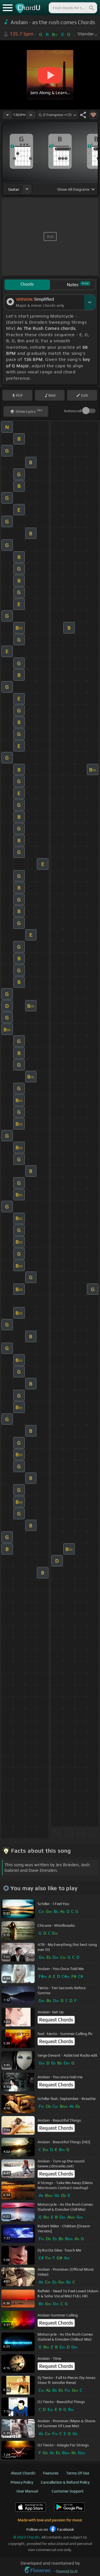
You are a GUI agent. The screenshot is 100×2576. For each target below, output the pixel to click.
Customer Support (68, 2491)
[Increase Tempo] (31, 115)
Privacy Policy (22, 2482)
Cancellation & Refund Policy (65, 2482)
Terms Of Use (78, 2473)
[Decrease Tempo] (7, 115)
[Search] (91, 8)
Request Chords (56, 2020)
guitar (14, 189)
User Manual (27, 2491)
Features (51, 2473)
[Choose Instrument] (27, 189)
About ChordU (23, 2473)
